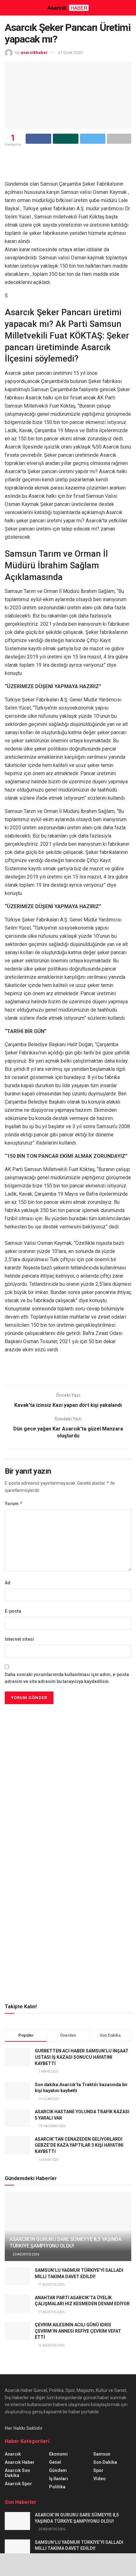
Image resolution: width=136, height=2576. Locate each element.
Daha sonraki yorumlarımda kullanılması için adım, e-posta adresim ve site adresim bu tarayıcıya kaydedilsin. (67, 1678)
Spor (98, 2470)
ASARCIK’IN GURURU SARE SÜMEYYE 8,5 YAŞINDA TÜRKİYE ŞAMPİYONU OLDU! (65, 2242)
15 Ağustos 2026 (51, 2345)
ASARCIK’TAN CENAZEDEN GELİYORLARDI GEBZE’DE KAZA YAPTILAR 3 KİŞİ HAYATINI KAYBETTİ (79, 2145)
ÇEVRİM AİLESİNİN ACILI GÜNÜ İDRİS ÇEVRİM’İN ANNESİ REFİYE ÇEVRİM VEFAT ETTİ (78, 2331)
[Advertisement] (68, 1750)
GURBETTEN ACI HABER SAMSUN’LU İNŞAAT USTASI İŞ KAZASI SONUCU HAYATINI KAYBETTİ (82, 2057)
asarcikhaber (34, 52)
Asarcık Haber (20, 2462)
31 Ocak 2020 (70, 52)
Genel (55, 2462)
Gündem (58, 2470)
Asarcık (13, 2454)
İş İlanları (59, 2479)
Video (99, 2479)
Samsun (102, 2454)
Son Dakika (105, 2462)
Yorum (14, 1503)
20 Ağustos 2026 (26, 2254)
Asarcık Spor (18, 2484)
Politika (57, 2487)
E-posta (13, 1611)
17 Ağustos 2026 (51, 2285)
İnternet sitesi (19, 1639)
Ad (8, 1583)
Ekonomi (58, 2454)
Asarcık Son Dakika (17, 2473)
